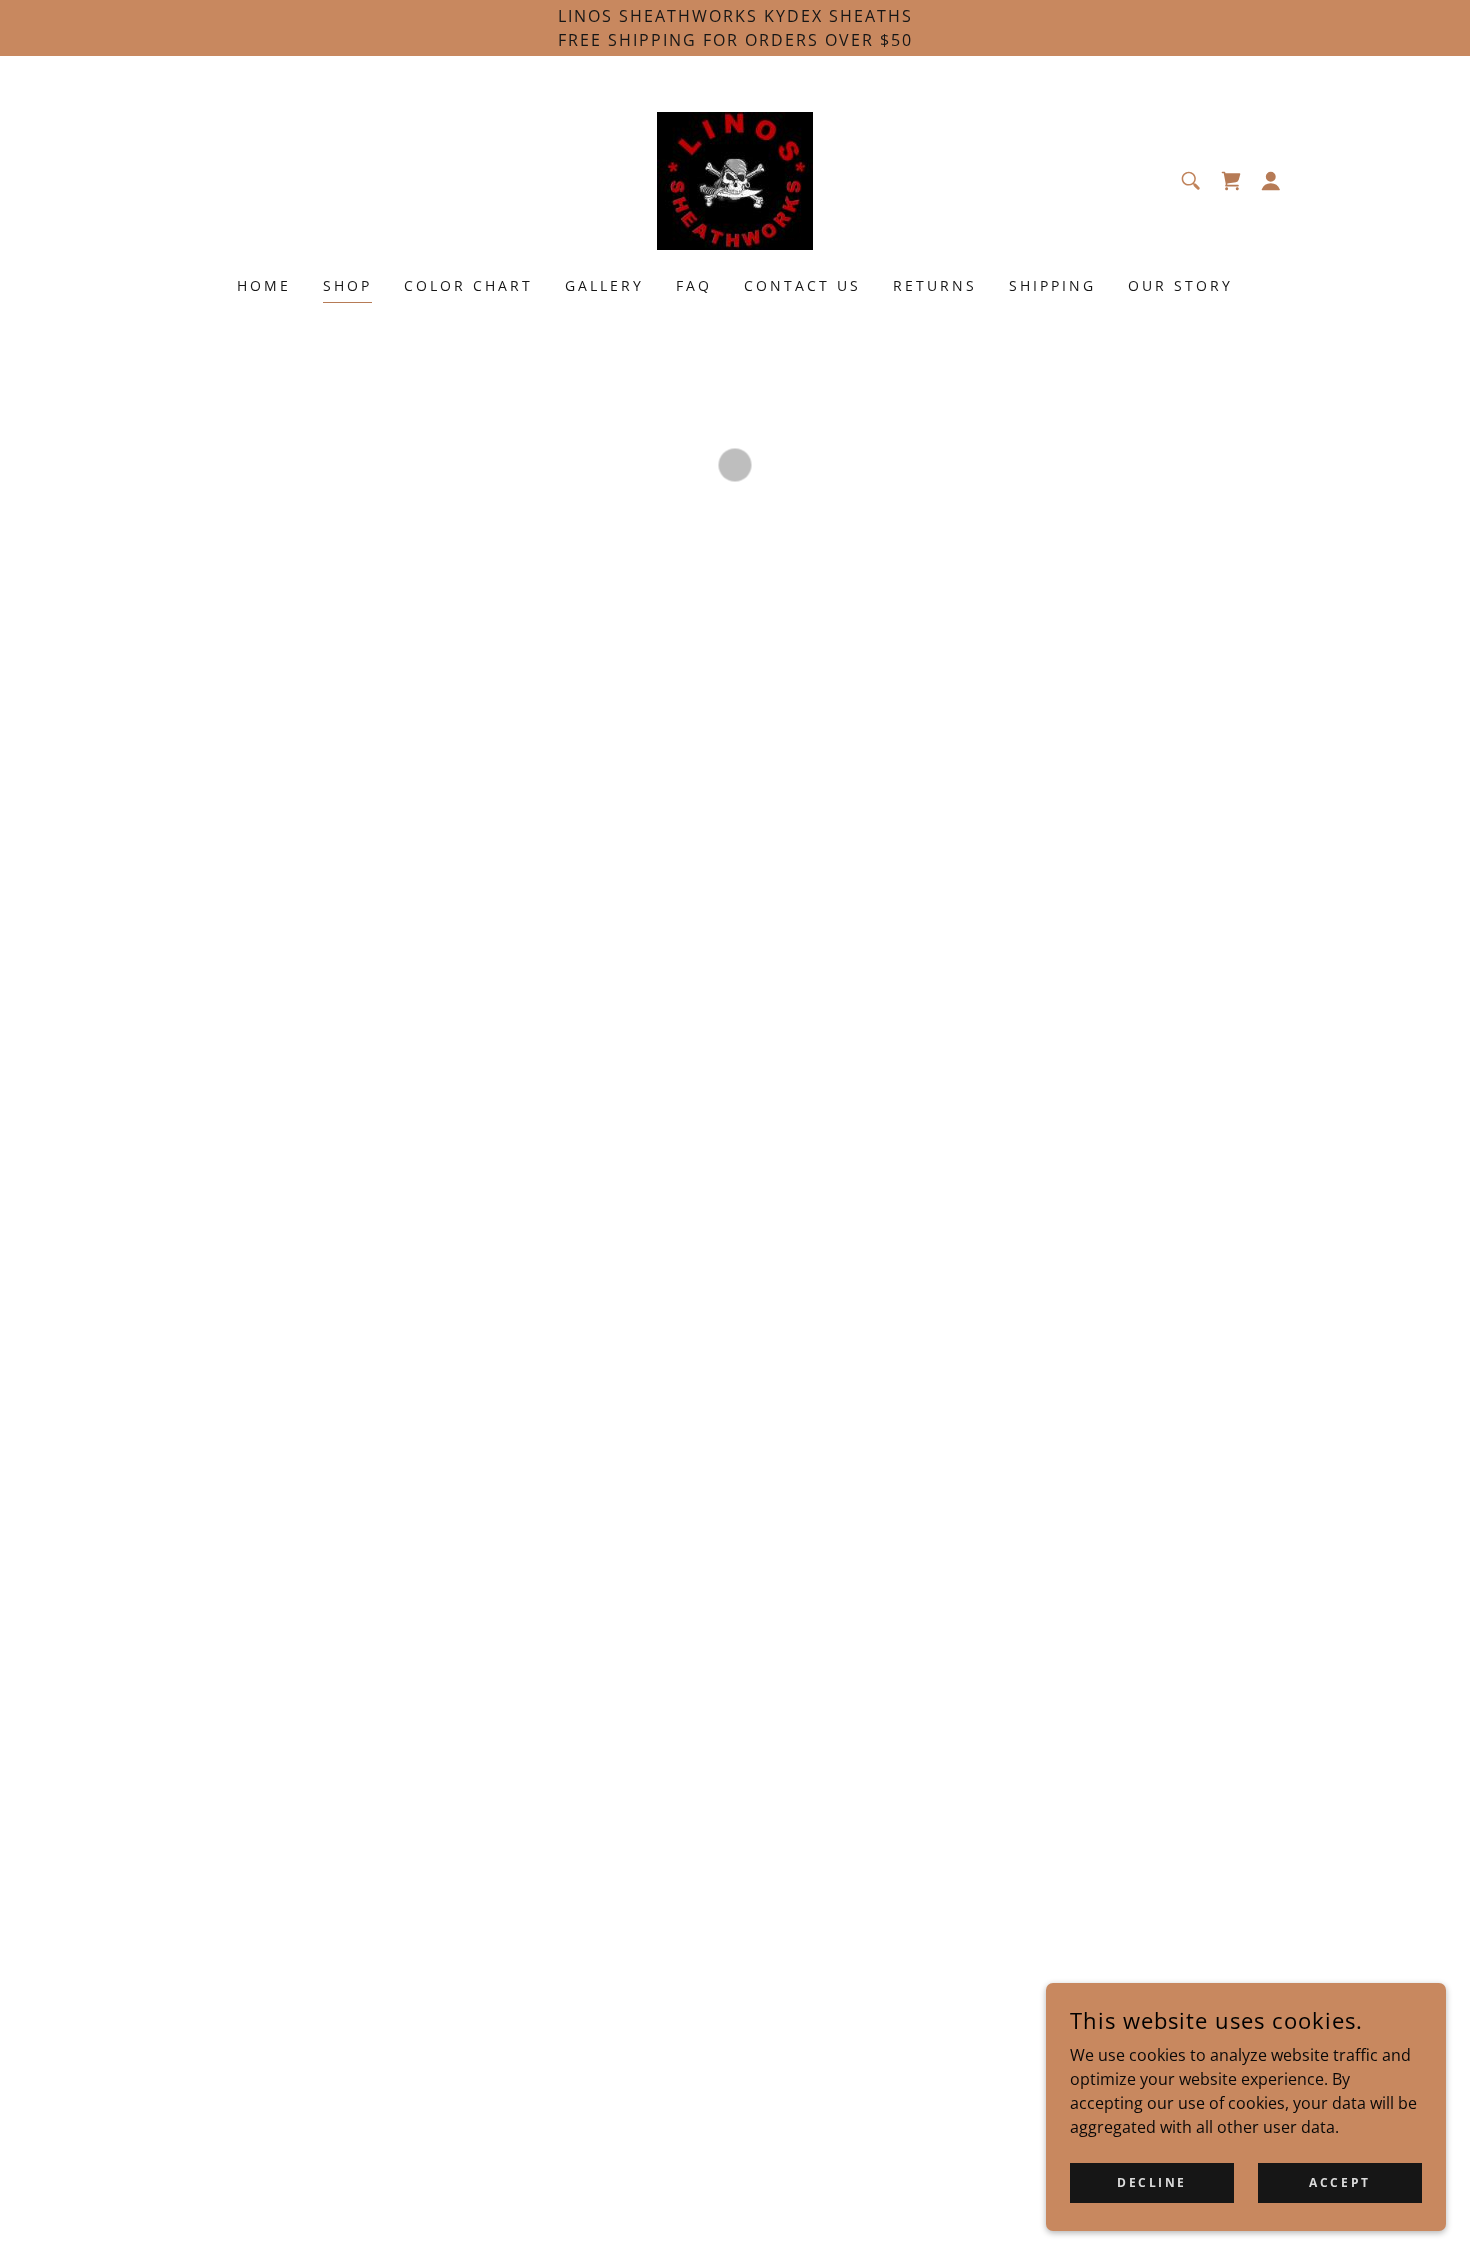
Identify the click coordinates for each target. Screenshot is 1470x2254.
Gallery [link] (604, 285)
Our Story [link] (1180, 285)
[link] (735, 179)
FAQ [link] (694, 285)
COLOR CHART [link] (468, 285)
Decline (1152, 2182)
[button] (1231, 181)
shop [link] (347, 285)
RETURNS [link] (935, 285)
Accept (1339, 2182)
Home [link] (264, 285)
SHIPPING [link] (1052, 285)
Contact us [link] (802, 285)
